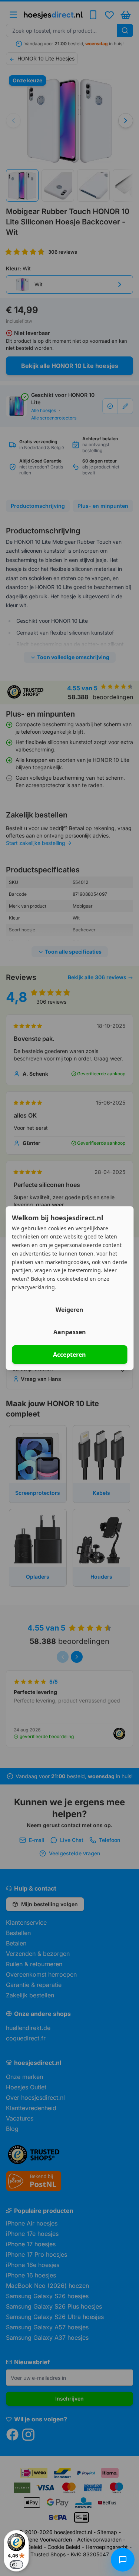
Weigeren (69, 1310)
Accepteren (69, 1355)
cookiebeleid (73, 1279)
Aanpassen (70, 1332)
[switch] (16, 2565)
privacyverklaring (33, 1287)
